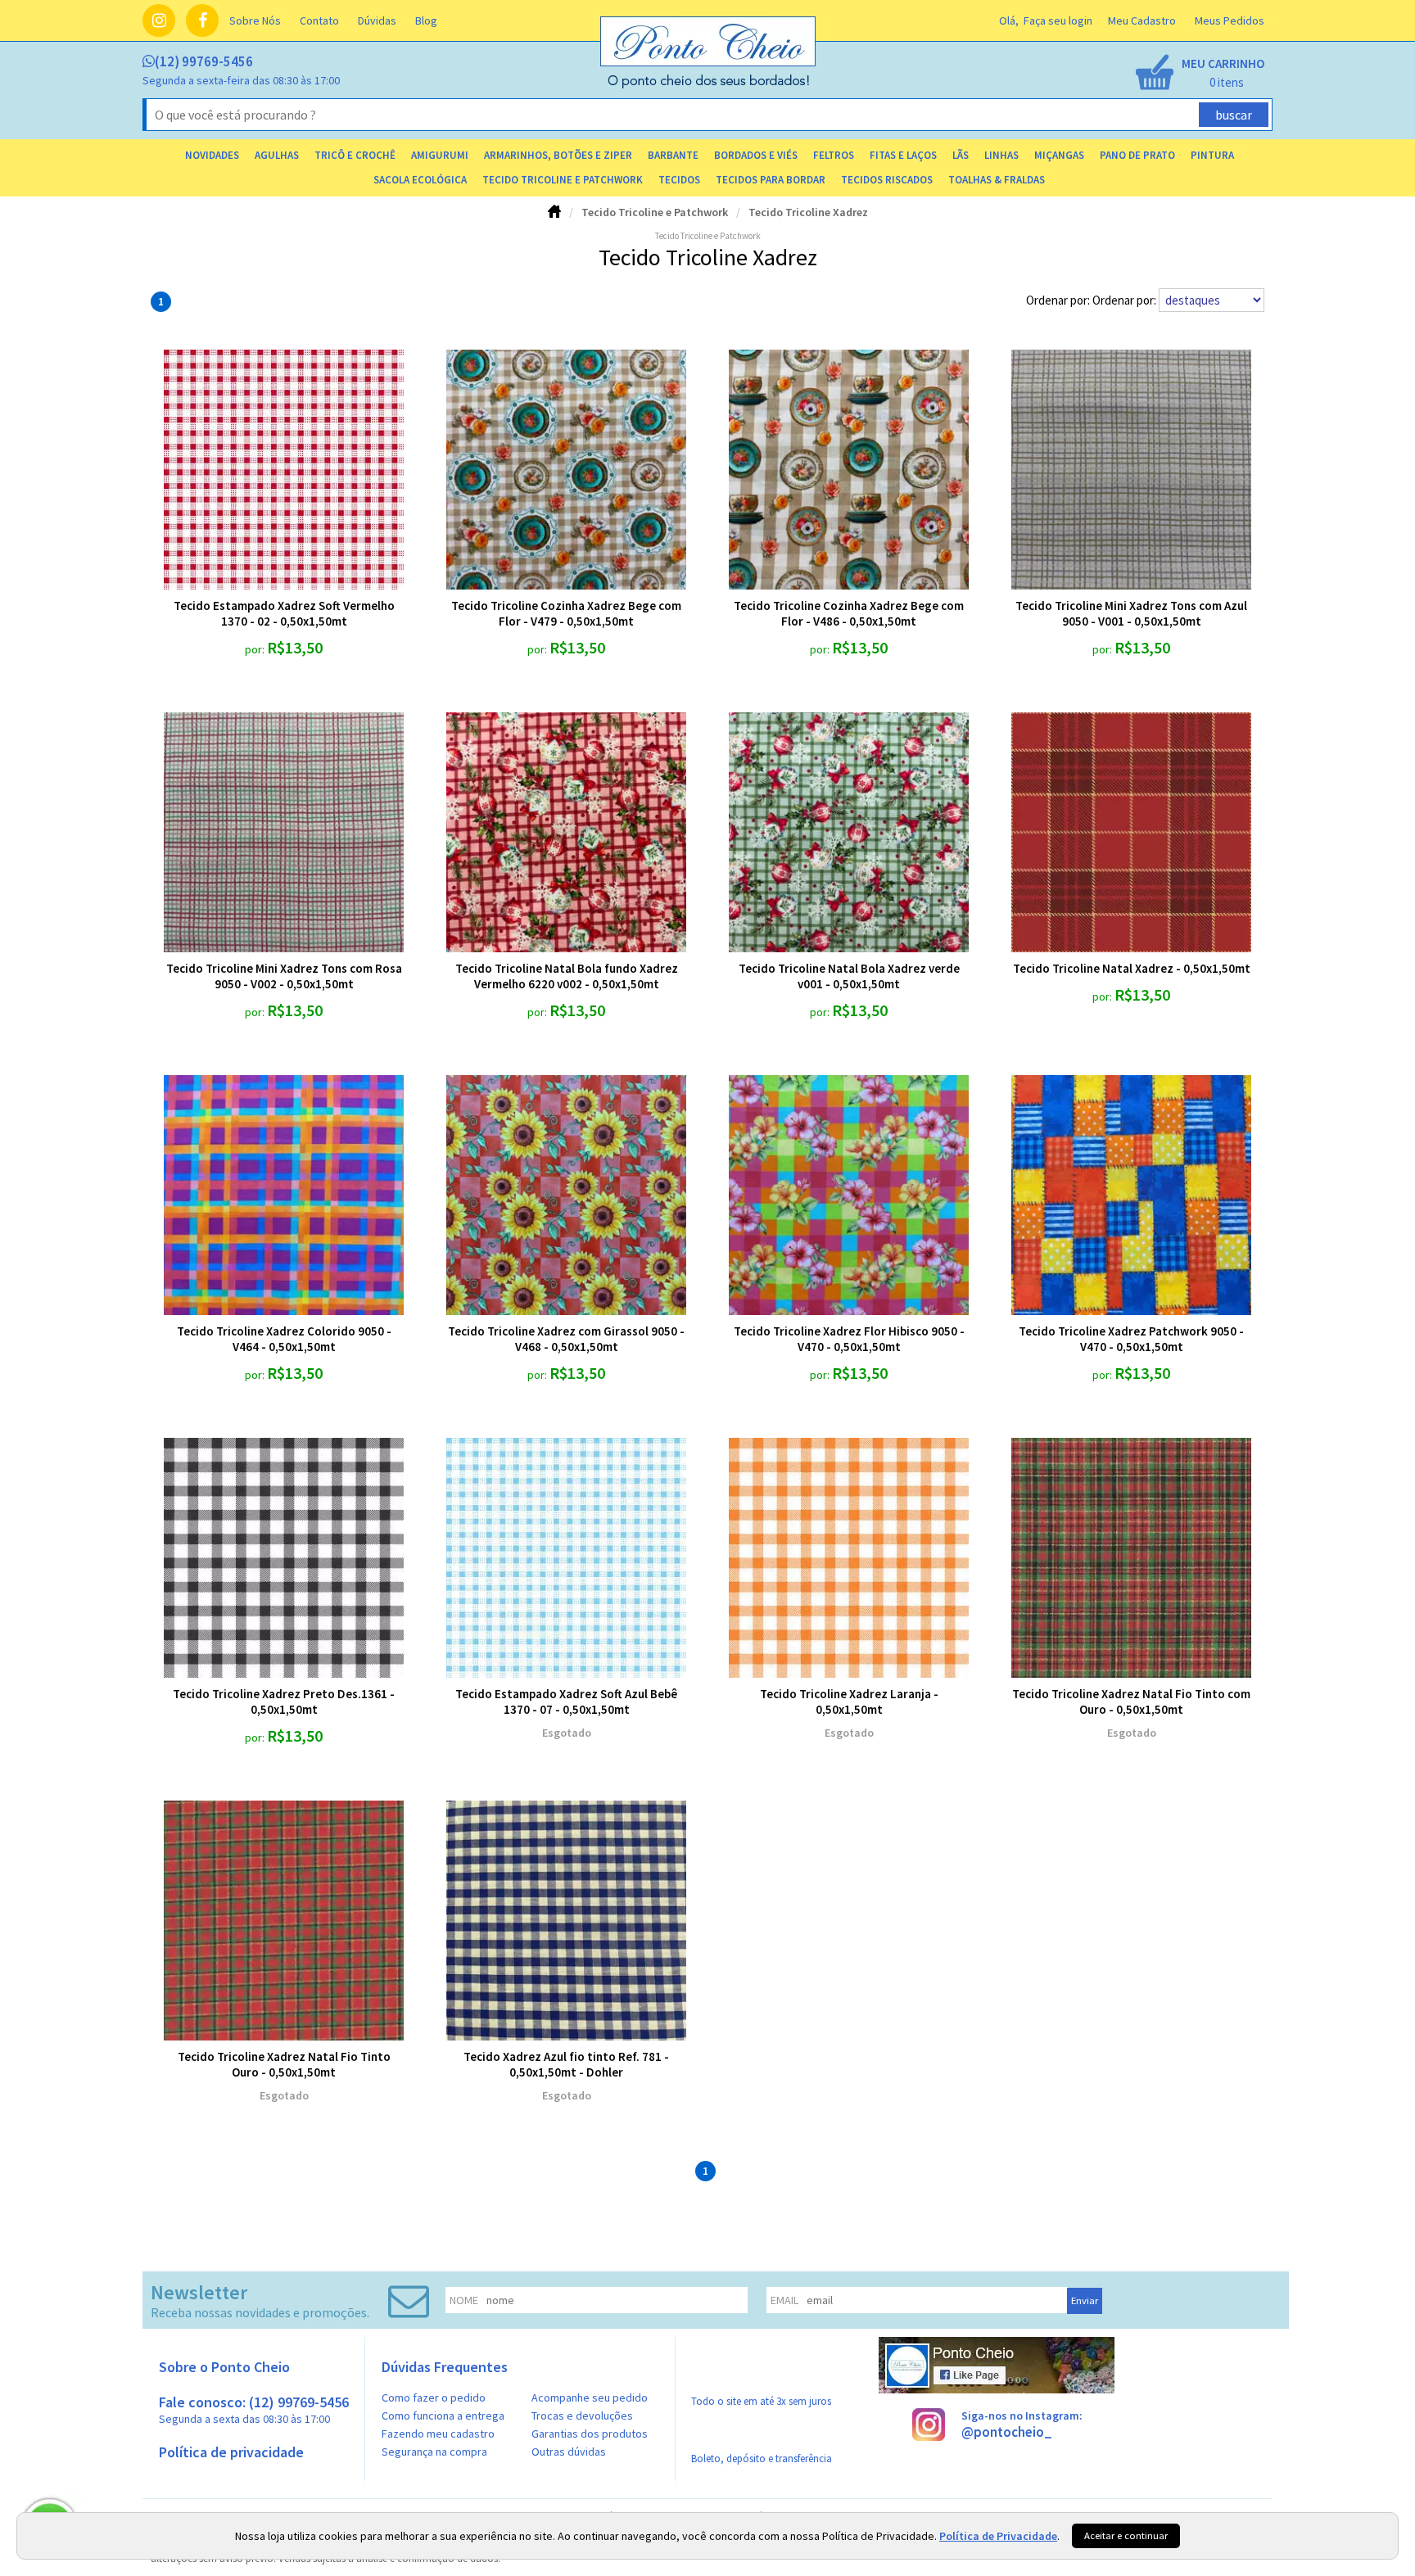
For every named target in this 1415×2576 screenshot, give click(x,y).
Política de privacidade (231, 2452)
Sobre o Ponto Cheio (224, 2367)
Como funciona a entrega (443, 2416)
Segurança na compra (434, 2452)
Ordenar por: (1126, 300)
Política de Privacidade (998, 2536)
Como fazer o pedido (434, 2397)
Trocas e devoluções (582, 2416)
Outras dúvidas (569, 2452)
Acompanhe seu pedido (590, 2397)
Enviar (1085, 2300)
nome (464, 2300)
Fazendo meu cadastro (438, 2434)
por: (256, 649)
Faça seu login (1058, 20)
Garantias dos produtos (590, 2434)
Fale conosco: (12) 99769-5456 (254, 2409)
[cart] (1199, 74)
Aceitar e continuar (1126, 2535)
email (784, 2300)
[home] (709, 84)
